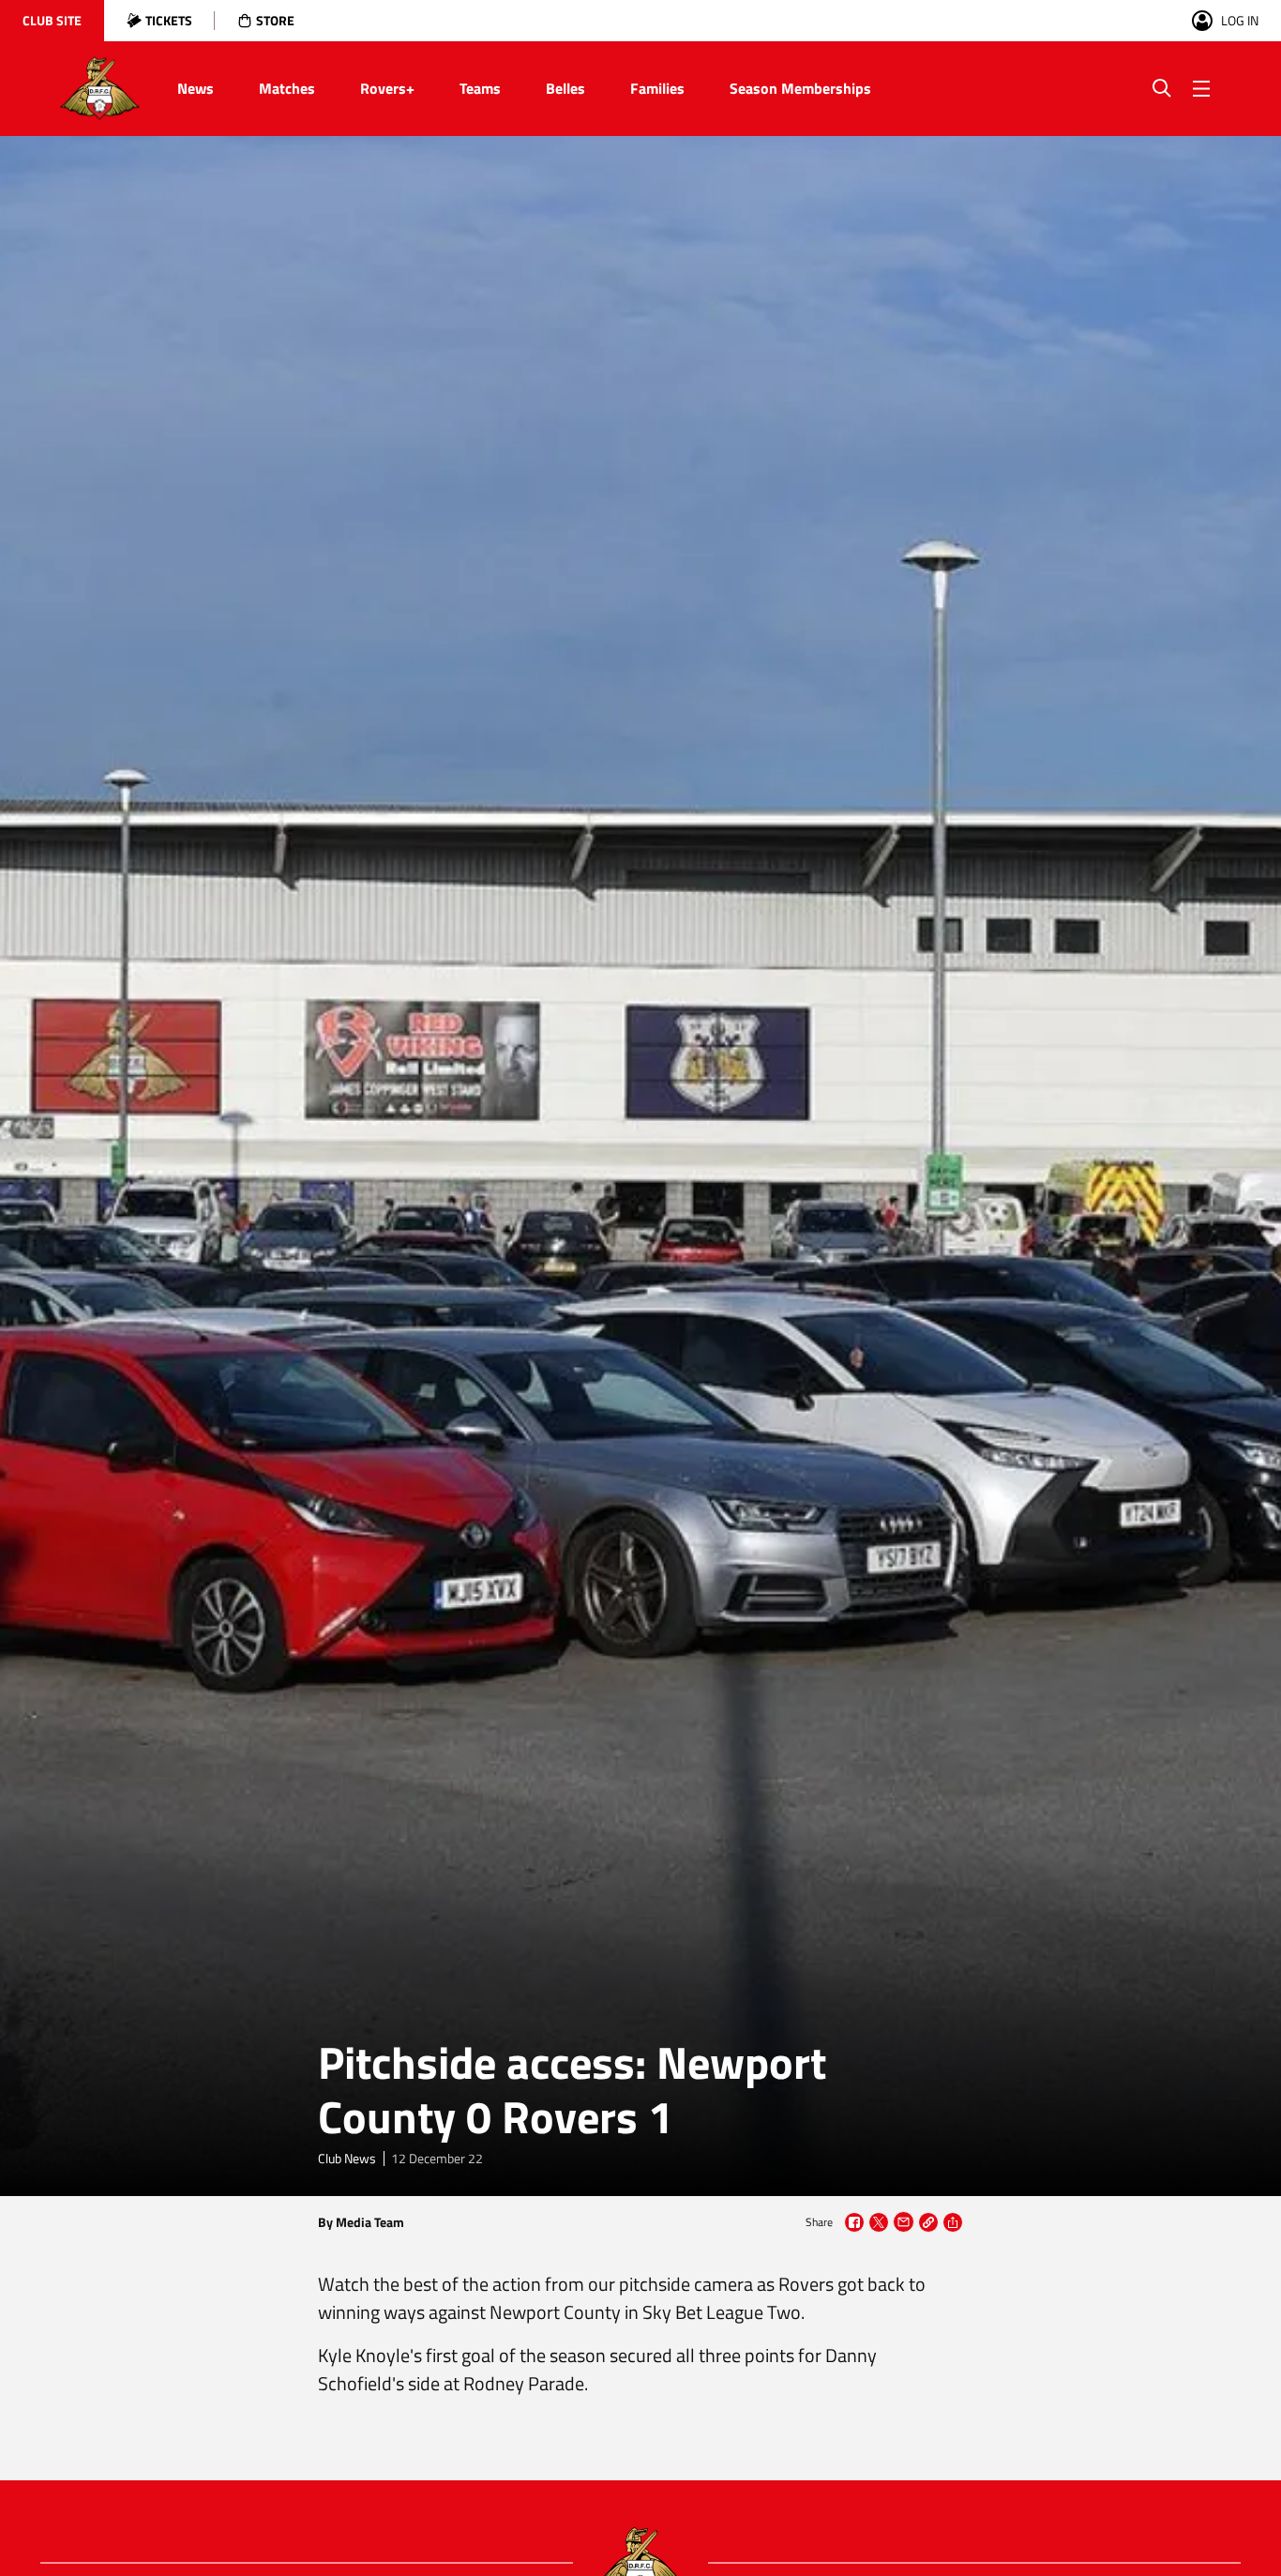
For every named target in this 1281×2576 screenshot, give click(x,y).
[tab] (52, 21)
